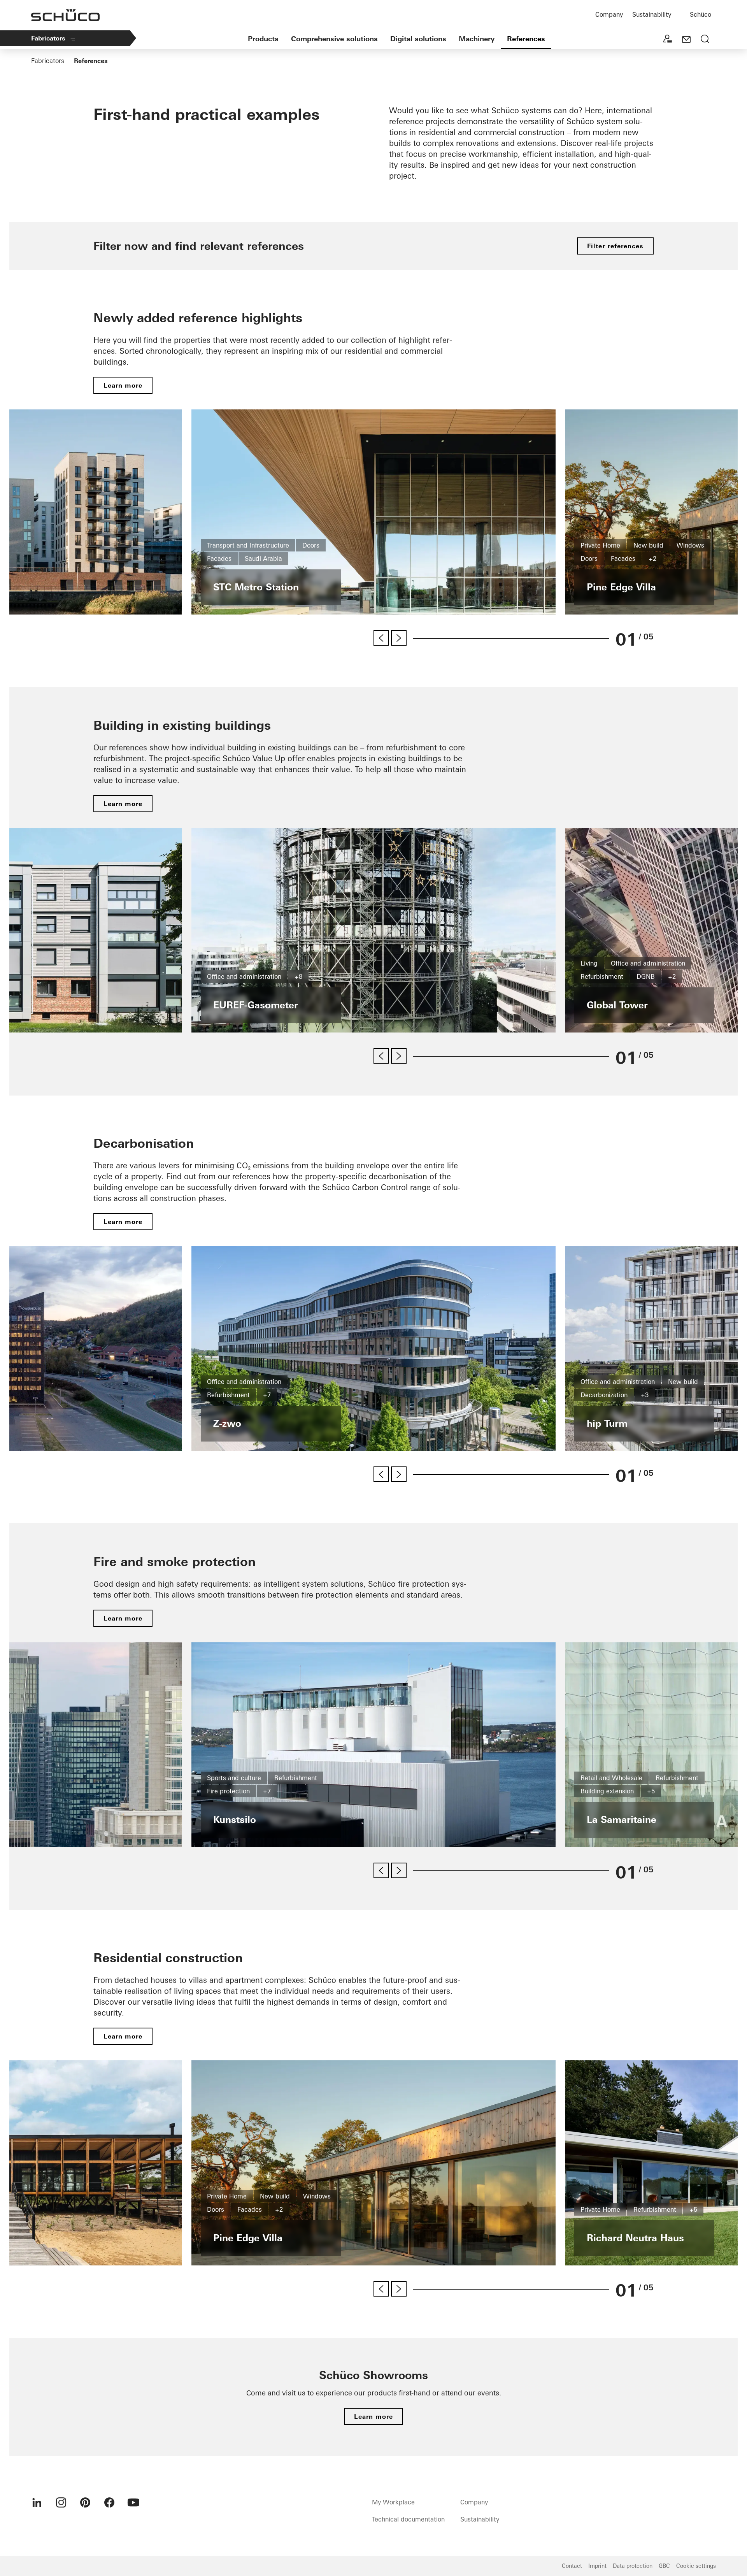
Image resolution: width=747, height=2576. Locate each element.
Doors (311, 545)
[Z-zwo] (373, 1348)
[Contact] (686, 40)
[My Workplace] (668, 40)
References (526, 39)
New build (648, 545)
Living (589, 963)
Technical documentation (408, 2519)
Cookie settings (696, 2566)
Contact (572, 2566)
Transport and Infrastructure (248, 545)
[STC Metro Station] (373, 512)
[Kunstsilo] (373, 1745)
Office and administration (244, 976)
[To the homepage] (65, 15)
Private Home (600, 545)
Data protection (633, 2566)
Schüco (701, 14)
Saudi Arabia (263, 558)
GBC (664, 2566)
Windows (690, 545)
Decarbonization (604, 1395)
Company (609, 14)
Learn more (123, 385)
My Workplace (393, 2502)
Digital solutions (418, 39)
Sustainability (652, 14)
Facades (219, 558)
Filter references (615, 246)
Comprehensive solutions (334, 39)
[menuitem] (37, 2502)
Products (263, 39)
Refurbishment (602, 976)
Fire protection (228, 1791)
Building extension (607, 1791)
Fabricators (48, 38)
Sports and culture (234, 1778)
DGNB (646, 976)
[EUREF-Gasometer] (373, 930)
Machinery (477, 39)
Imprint (597, 2566)
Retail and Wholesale (611, 1778)
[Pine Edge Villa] (373, 2163)
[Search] (705, 40)
